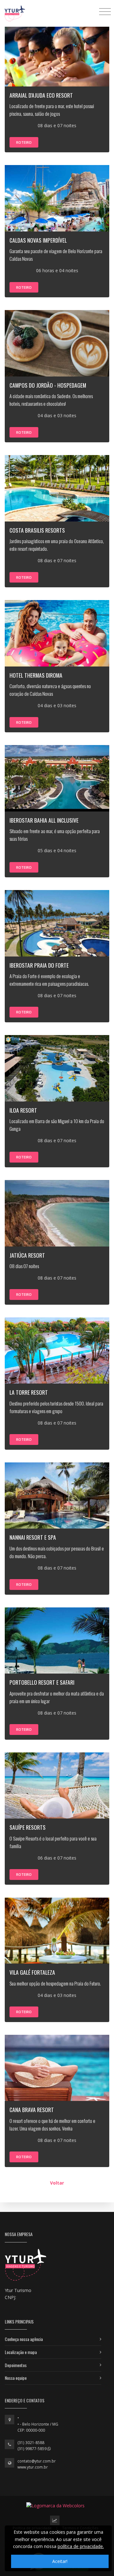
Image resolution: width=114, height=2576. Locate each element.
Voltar (57, 2183)
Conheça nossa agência (24, 2339)
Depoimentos (16, 2365)
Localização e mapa (21, 2352)
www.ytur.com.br (33, 2467)
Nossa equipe (16, 2378)
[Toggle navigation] (105, 11)
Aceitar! (60, 2561)
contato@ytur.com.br (37, 2461)
